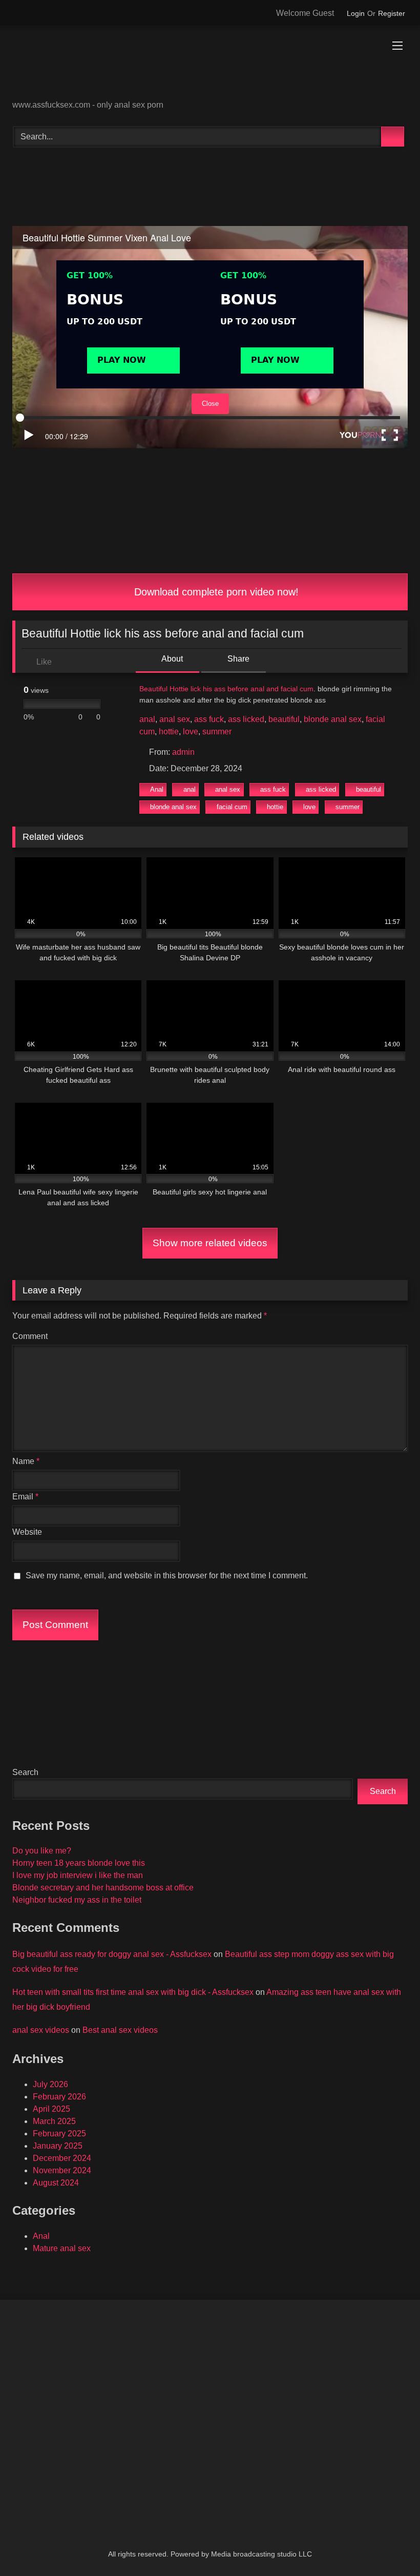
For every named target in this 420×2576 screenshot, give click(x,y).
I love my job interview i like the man (78, 1875)
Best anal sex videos (120, 2030)
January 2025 (58, 2146)
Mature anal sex (62, 2248)
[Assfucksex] (210, 66)
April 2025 (51, 2109)
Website (27, 1532)
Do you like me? (42, 1851)
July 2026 (50, 2084)
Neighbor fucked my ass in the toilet (77, 1900)
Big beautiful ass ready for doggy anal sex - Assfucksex (112, 1954)
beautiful (284, 719)
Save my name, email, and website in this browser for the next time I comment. (167, 1575)
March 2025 (54, 2121)
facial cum (232, 807)
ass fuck (209, 719)
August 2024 (56, 2183)
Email (25, 1497)
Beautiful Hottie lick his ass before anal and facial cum (226, 689)
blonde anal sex (333, 719)
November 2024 (62, 2170)
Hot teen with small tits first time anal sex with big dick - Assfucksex (133, 1992)
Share (237, 659)
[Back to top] (389, 2546)
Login (356, 13)
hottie (169, 731)
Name (26, 1461)
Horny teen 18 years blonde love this (79, 1863)
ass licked (246, 719)
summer (217, 731)
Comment (30, 1336)
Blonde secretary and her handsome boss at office (103, 1888)
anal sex (175, 719)
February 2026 (59, 2097)
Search (25, 1772)
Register (392, 13)
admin (183, 752)
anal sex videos (41, 2030)
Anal (157, 789)
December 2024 (62, 2158)
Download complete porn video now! (215, 592)
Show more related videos (210, 1243)
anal (147, 719)
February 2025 (59, 2134)
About (171, 659)
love (191, 731)
